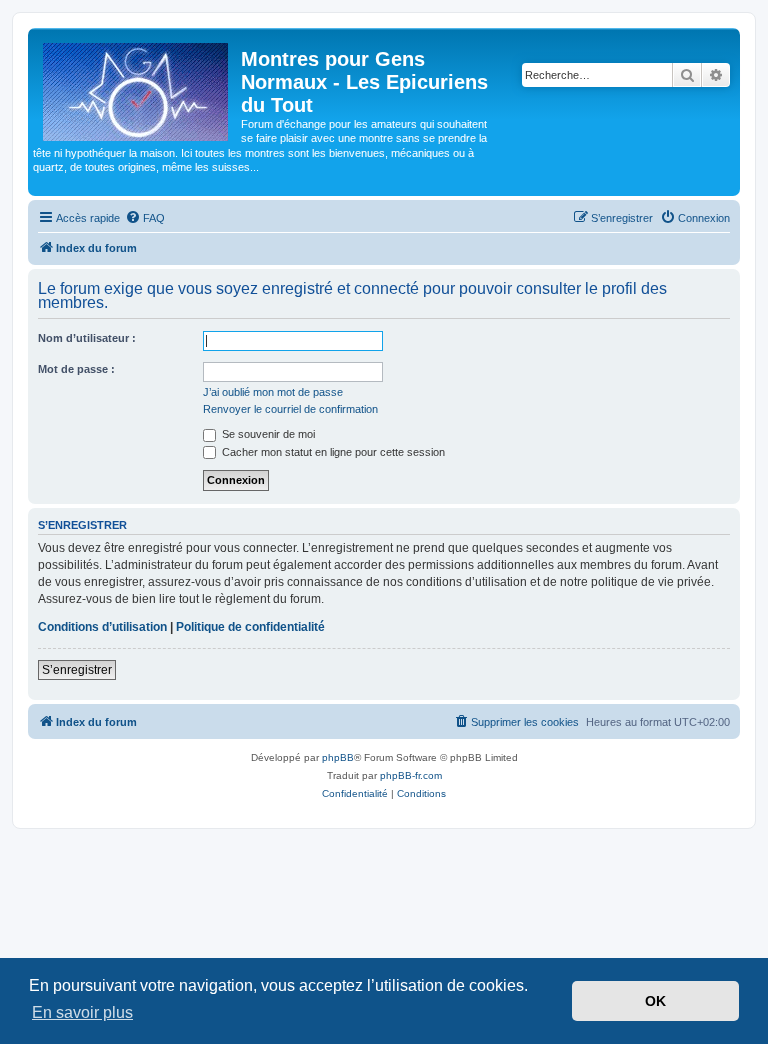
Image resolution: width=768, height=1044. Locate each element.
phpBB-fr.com (411, 775)
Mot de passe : (76, 369)
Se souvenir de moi (267, 434)
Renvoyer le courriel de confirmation (290, 409)
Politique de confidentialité (250, 627)
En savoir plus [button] (82, 1012)
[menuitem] (145, 218)
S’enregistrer (77, 670)
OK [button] (655, 1001)
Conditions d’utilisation (102, 627)
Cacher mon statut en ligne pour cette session (332, 452)
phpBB (338, 757)
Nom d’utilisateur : (87, 338)
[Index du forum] (137, 88)
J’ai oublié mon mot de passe (273, 392)
